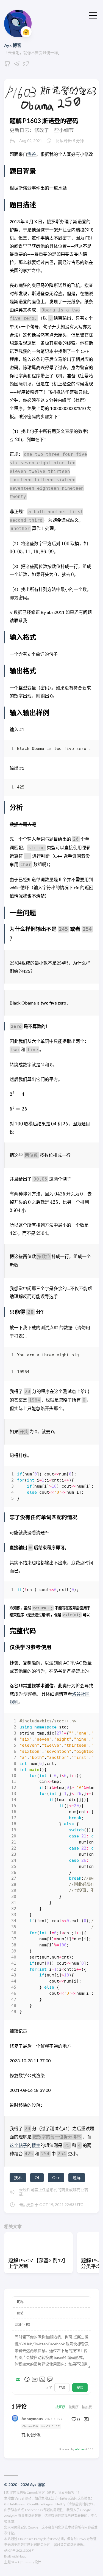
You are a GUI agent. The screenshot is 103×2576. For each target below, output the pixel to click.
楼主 (36, 2145)
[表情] (27, 2379)
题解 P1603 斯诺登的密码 (44, 121)
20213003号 (26, 2550)
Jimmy (29, 2562)
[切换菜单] (93, 15)
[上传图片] (42, 2379)
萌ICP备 (10, 2550)
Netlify (60, 2504)
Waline (79, 2449)
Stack (16, 2562)
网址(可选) (23, 2325)
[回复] (86, 2419)
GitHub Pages (14, 2504)
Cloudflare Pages (40, 2504)
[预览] (50, 2379)
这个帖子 (18, 2145)
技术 (18, 2177)
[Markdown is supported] (19, 2379)
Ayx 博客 (13, 45)
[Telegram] (17, 65)
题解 (77, 2177)
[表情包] (35, 2379)
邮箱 (20, 2313)
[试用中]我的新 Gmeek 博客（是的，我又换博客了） (43, 2493)
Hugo (22, 2556)
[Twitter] (26, 65)
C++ (56, 2177)
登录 (62, 2387)
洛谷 (32, 154)
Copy (84, 750)
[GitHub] (7, 65)
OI (37, 2177)
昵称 (20, 2302)
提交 (80, 2387)
